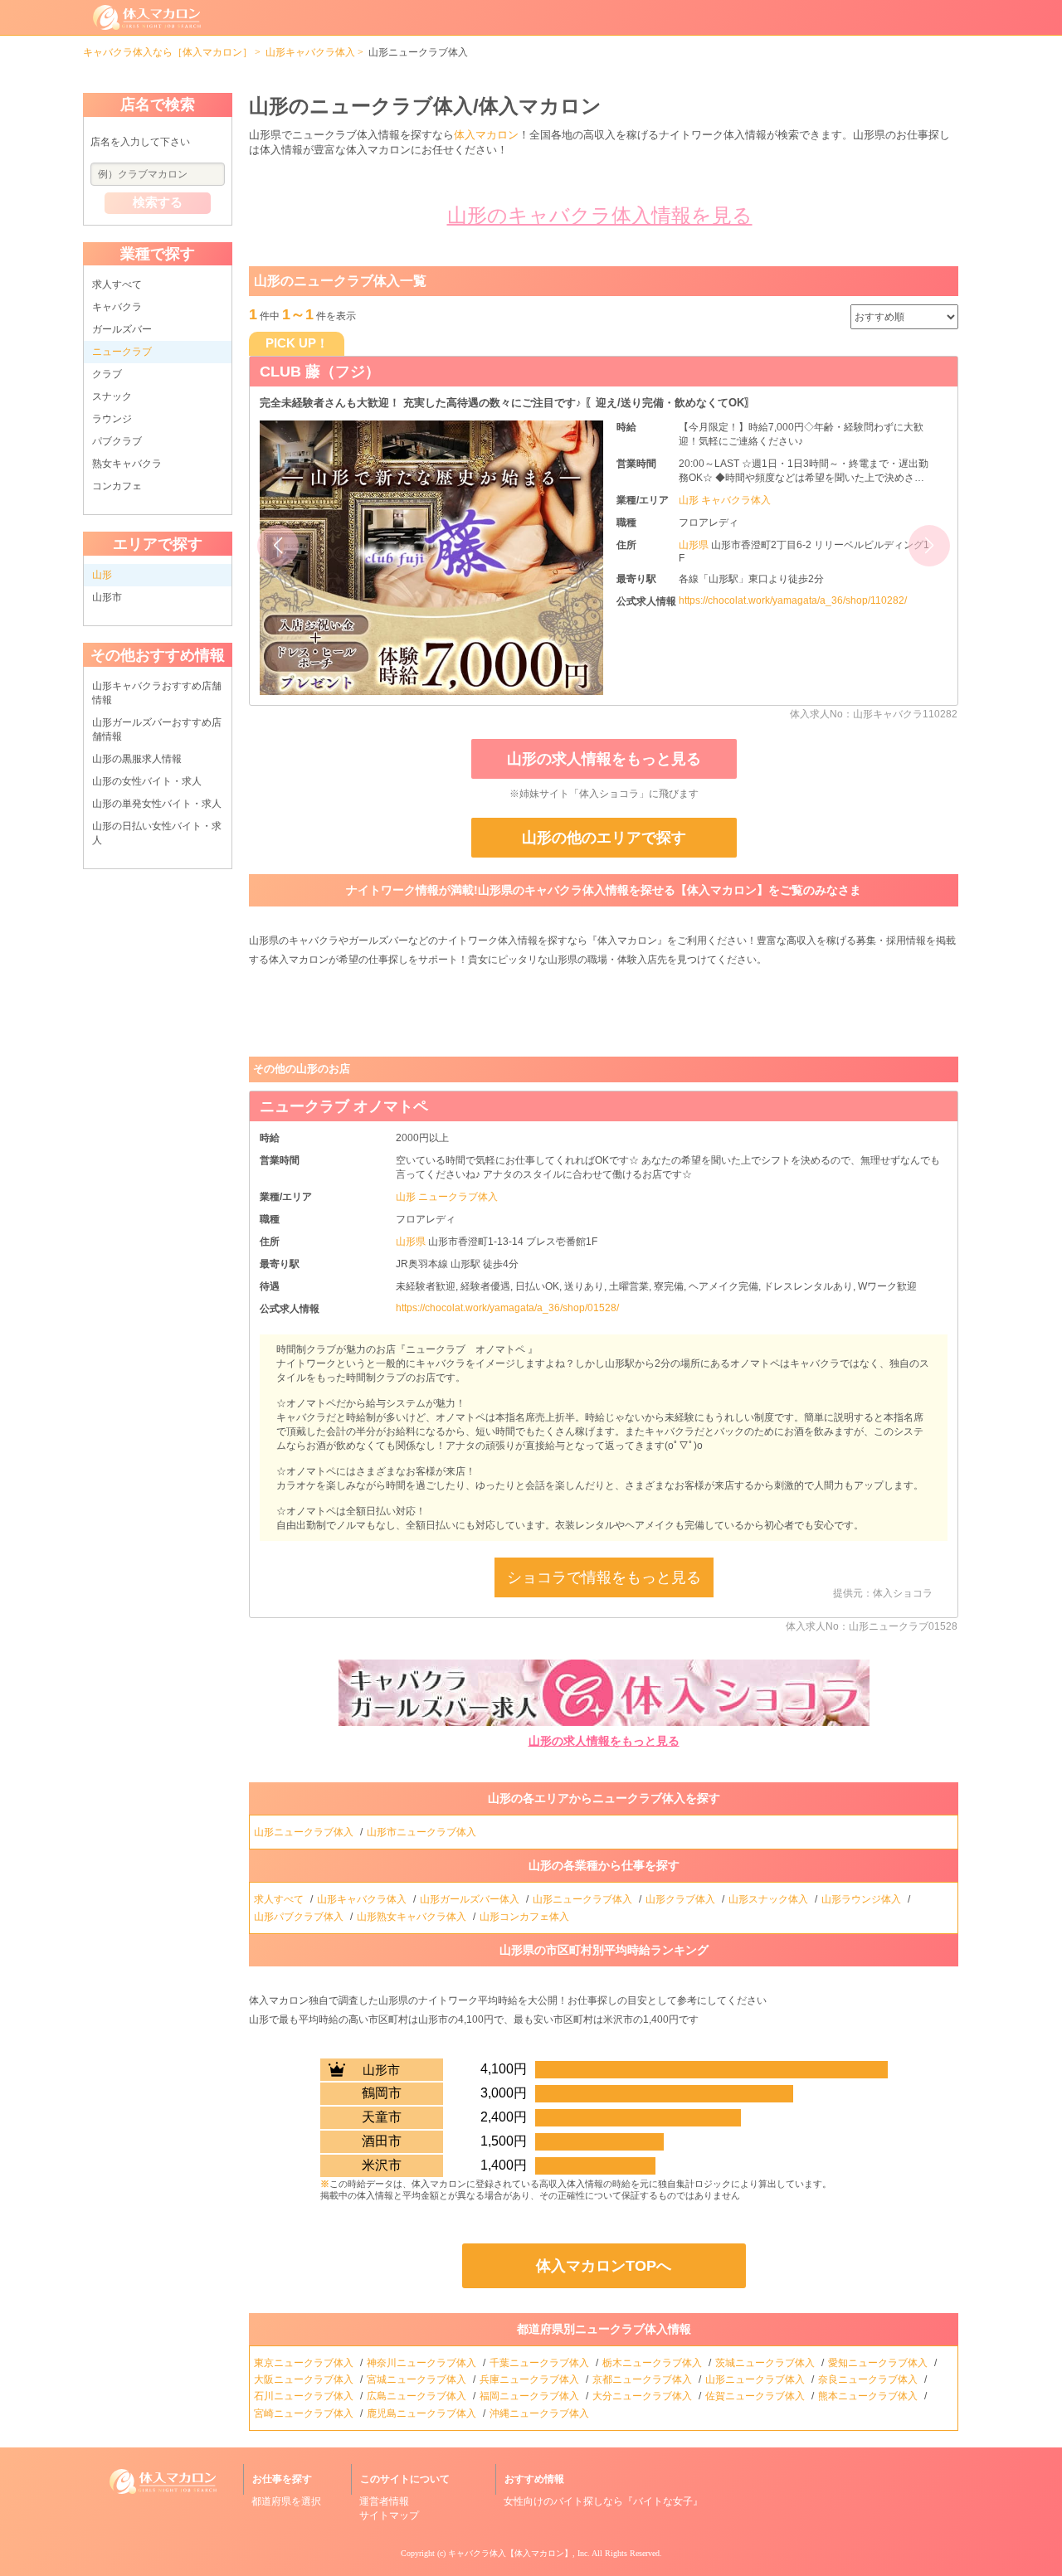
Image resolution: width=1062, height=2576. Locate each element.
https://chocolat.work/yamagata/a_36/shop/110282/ (793, 600)
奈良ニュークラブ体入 (869, 2379)
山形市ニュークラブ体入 (423, 1832)
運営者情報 (384, 2501)
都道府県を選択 (286, 2501)
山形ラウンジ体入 (862, 1899)
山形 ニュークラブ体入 (447, 1197)
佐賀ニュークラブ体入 (756, 2396)
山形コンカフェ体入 (526, 1917)
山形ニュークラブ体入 (305, 1832)
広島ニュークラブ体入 (418, 2396)
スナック (112, 396)
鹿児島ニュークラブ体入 (423, 2413)
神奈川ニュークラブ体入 (423, 2363)
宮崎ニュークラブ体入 (305, 2413)
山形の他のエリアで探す (604, 838)
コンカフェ (117, 486)
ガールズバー (122, 329)
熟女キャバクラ (127, 464)
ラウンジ (112, 419)
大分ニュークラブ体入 (643, 2396)
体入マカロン (486, 135)
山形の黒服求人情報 (137, 759)
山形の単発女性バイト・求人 (157, 804)
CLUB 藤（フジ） (320, 372)
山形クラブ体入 (682, 1899)
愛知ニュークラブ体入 (879, 2363)
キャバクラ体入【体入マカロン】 (510, 2553)
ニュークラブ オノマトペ (344, 1106)
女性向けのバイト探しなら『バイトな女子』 (603, 2501)
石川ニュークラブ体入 (305, 2396)
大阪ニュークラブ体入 (305, 2379)
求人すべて (117, 284)
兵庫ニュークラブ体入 (531, 2379)
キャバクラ (117, 307)
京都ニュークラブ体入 (643, 2379)
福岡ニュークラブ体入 (531, 2396)
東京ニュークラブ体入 (305, 2363)
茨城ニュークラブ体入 (766, 2363)
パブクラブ (117, 441)
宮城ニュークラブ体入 (418, 2379)
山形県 (695, 545)
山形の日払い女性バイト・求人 (157, 833)
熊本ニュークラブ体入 (869, 2396)
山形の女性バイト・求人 (147, 781)
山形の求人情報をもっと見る (604, 759)
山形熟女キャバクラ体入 (413, 1917)
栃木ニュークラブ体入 (653, 2363)
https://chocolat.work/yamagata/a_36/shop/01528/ (507, 1308)
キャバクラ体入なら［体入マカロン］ (168, 52)
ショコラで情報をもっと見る (604, 1577)
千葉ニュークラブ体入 (541, 2363)
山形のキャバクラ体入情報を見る (600, 215)
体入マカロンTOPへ (604, 2266)
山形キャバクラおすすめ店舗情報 (157, 693)
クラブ (107, 374)
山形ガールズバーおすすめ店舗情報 (157, 729)
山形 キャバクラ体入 (725, 500)
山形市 (107, 597)
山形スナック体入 (770, 1899)
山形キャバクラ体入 (310, 52)
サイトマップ (389, 2515)
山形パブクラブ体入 (300, 1917)
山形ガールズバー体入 (471, 1899)
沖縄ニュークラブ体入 (541, 2413)
